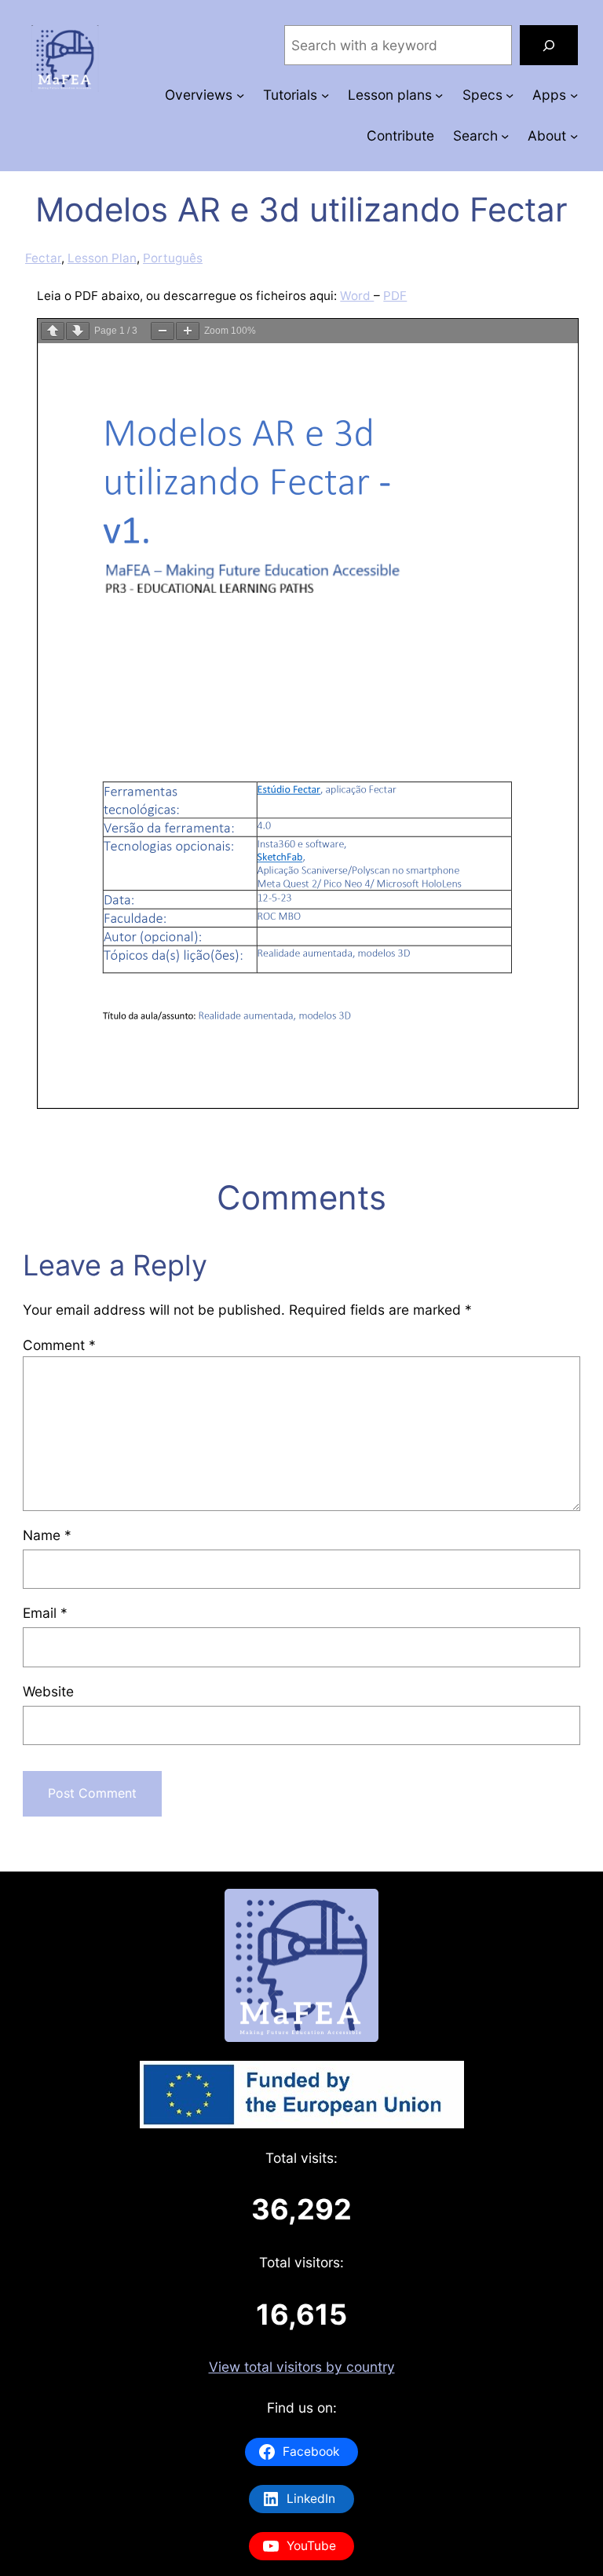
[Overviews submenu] (240, 95)
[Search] (549, 45)
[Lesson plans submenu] (439, 95)
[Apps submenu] (574, 95)
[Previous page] (53, 331)
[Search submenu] (505, 135)
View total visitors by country (302, 2367)
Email (45, 1613)
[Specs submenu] (510, 95)
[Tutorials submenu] (325, 95)
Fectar (43, 258)
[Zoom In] (188, 331)
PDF (395, 296)
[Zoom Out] (163, 331)
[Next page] (78, 331)
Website (48, 1691)
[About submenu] (574, 135)
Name (47, 1535)
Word (357, 296)
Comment (59, 1345)
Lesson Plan (102, 258)
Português (173, 258)
